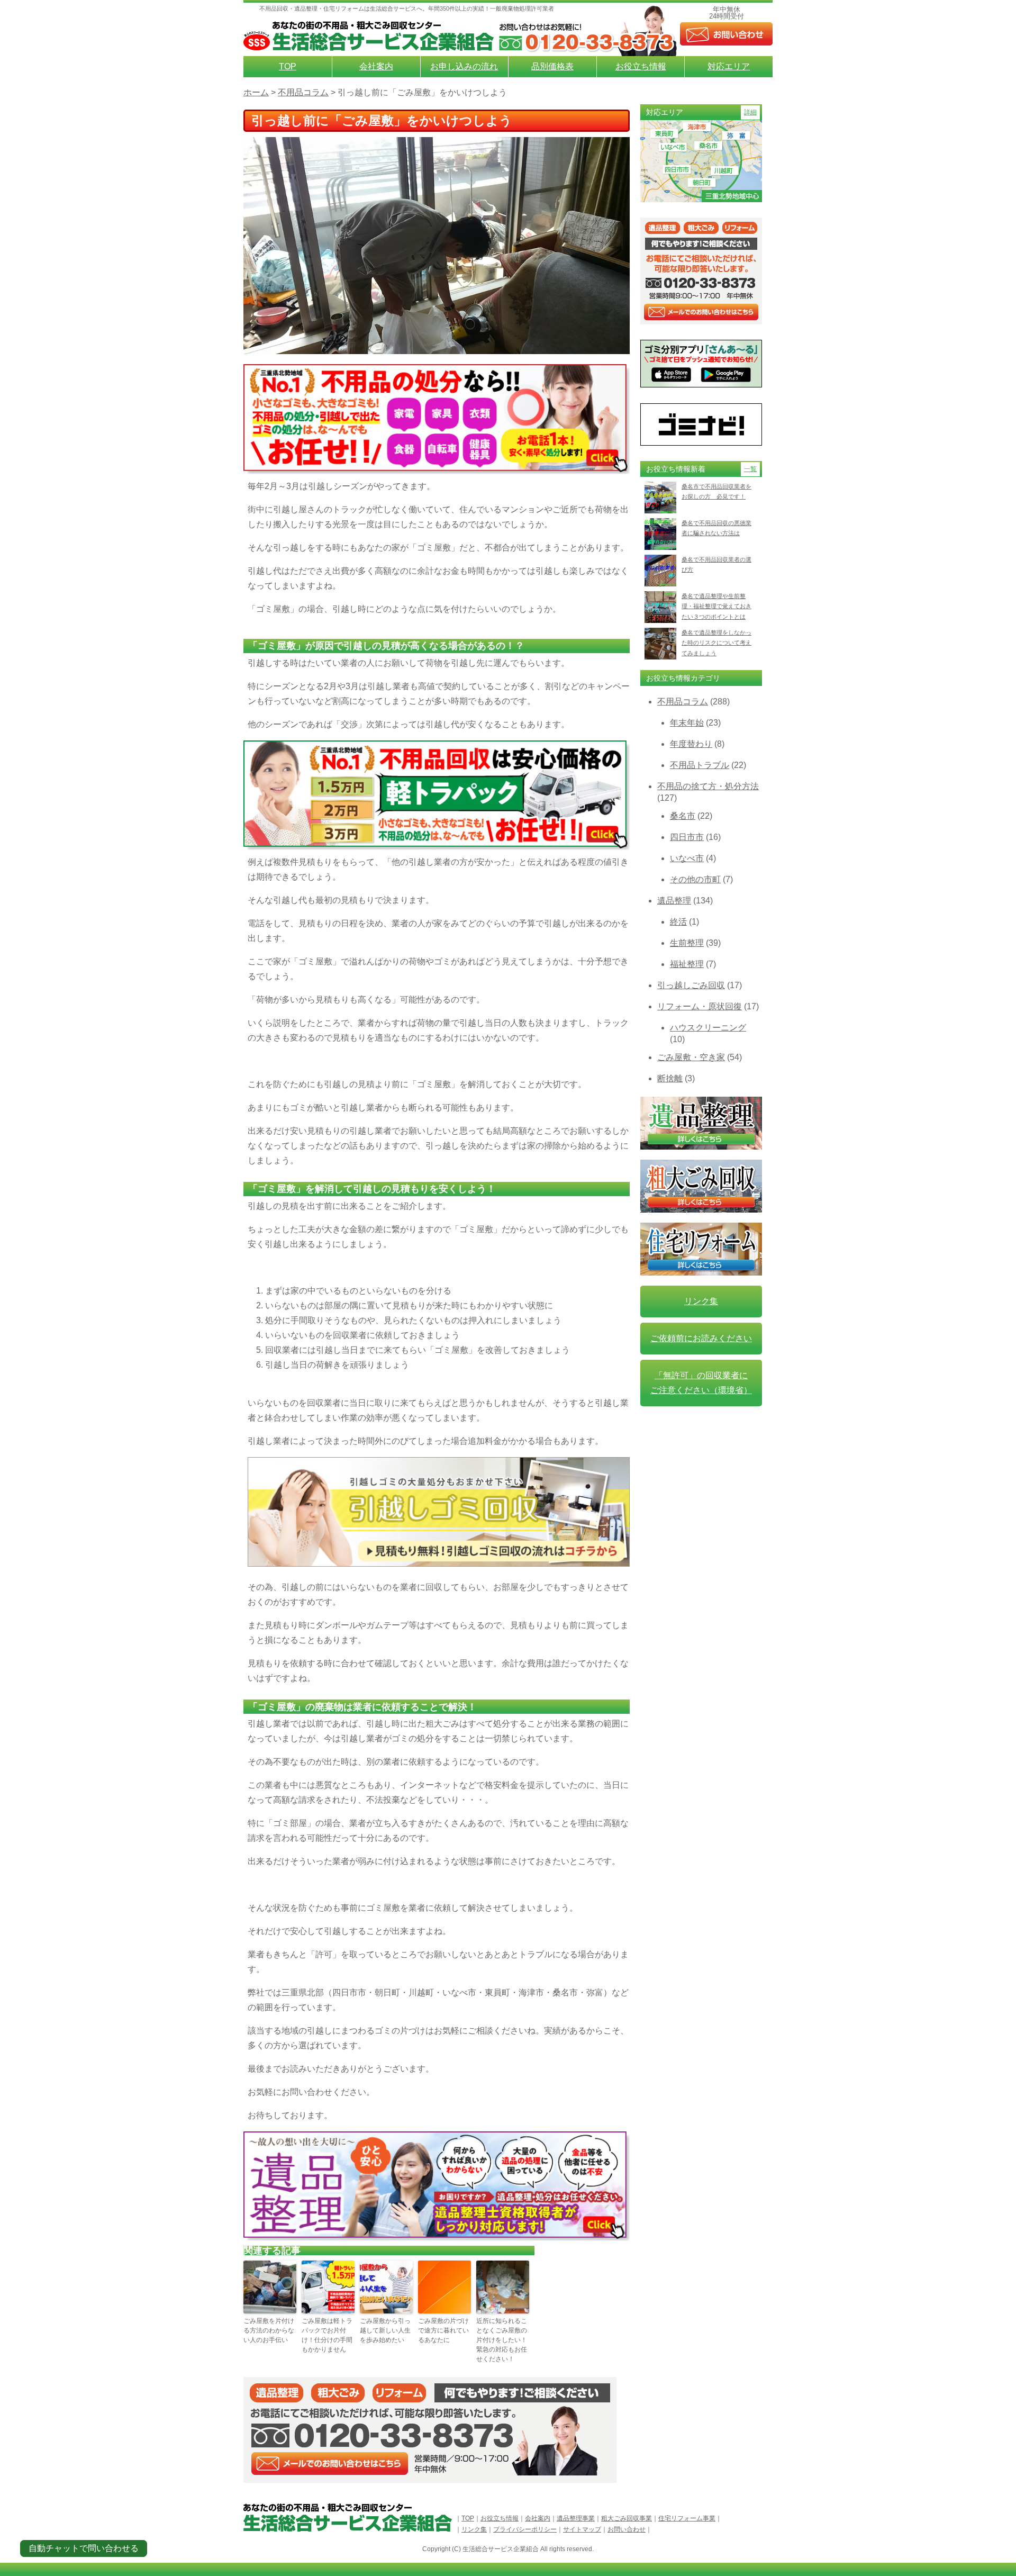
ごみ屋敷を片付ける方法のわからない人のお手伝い (269, 2330)
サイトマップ (582, 2529)
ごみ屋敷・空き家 (691, 1057)
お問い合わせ (627, 2529)
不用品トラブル (700, 765)
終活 (678, 922)
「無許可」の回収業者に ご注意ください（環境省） (701, 1383)
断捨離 (670, 1078)
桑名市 (683, 816)
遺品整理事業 (576, 2518)
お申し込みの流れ (464, 66)
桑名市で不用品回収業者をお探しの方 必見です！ (716, 491)
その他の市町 (695, 879)
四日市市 (687, 837)
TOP (288, 66)
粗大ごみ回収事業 (627, 2518)
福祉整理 (687, 964)
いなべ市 (687, 858)
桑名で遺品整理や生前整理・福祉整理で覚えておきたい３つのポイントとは (716, 606)
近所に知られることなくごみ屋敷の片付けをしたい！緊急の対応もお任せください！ (502, 2340)
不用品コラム (683, 702)
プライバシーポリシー (525, 2529)
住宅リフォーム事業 (687, 2518)
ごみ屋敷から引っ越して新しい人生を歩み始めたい (385, 2330)
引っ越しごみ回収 (691, 985)
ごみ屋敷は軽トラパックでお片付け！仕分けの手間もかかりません (327, 2335)
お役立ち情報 (641, 66)
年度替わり (691, 744)
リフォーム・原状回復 (700, 1006)
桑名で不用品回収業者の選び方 (716, 564)
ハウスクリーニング (708, 1028)
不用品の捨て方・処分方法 (708, 786)
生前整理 (687, 943)
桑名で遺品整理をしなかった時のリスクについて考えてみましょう (716, 643)
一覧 (750, 469)
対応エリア (729, 66)
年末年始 (687, 723)
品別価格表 (552, 66)
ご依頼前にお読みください (701, 1338)
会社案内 (376, 66)
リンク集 (701, 1301)
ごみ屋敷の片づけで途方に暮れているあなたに (443, 2330)
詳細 (750, 112)
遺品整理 (674, 901)
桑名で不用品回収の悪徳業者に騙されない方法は (716, 528)
